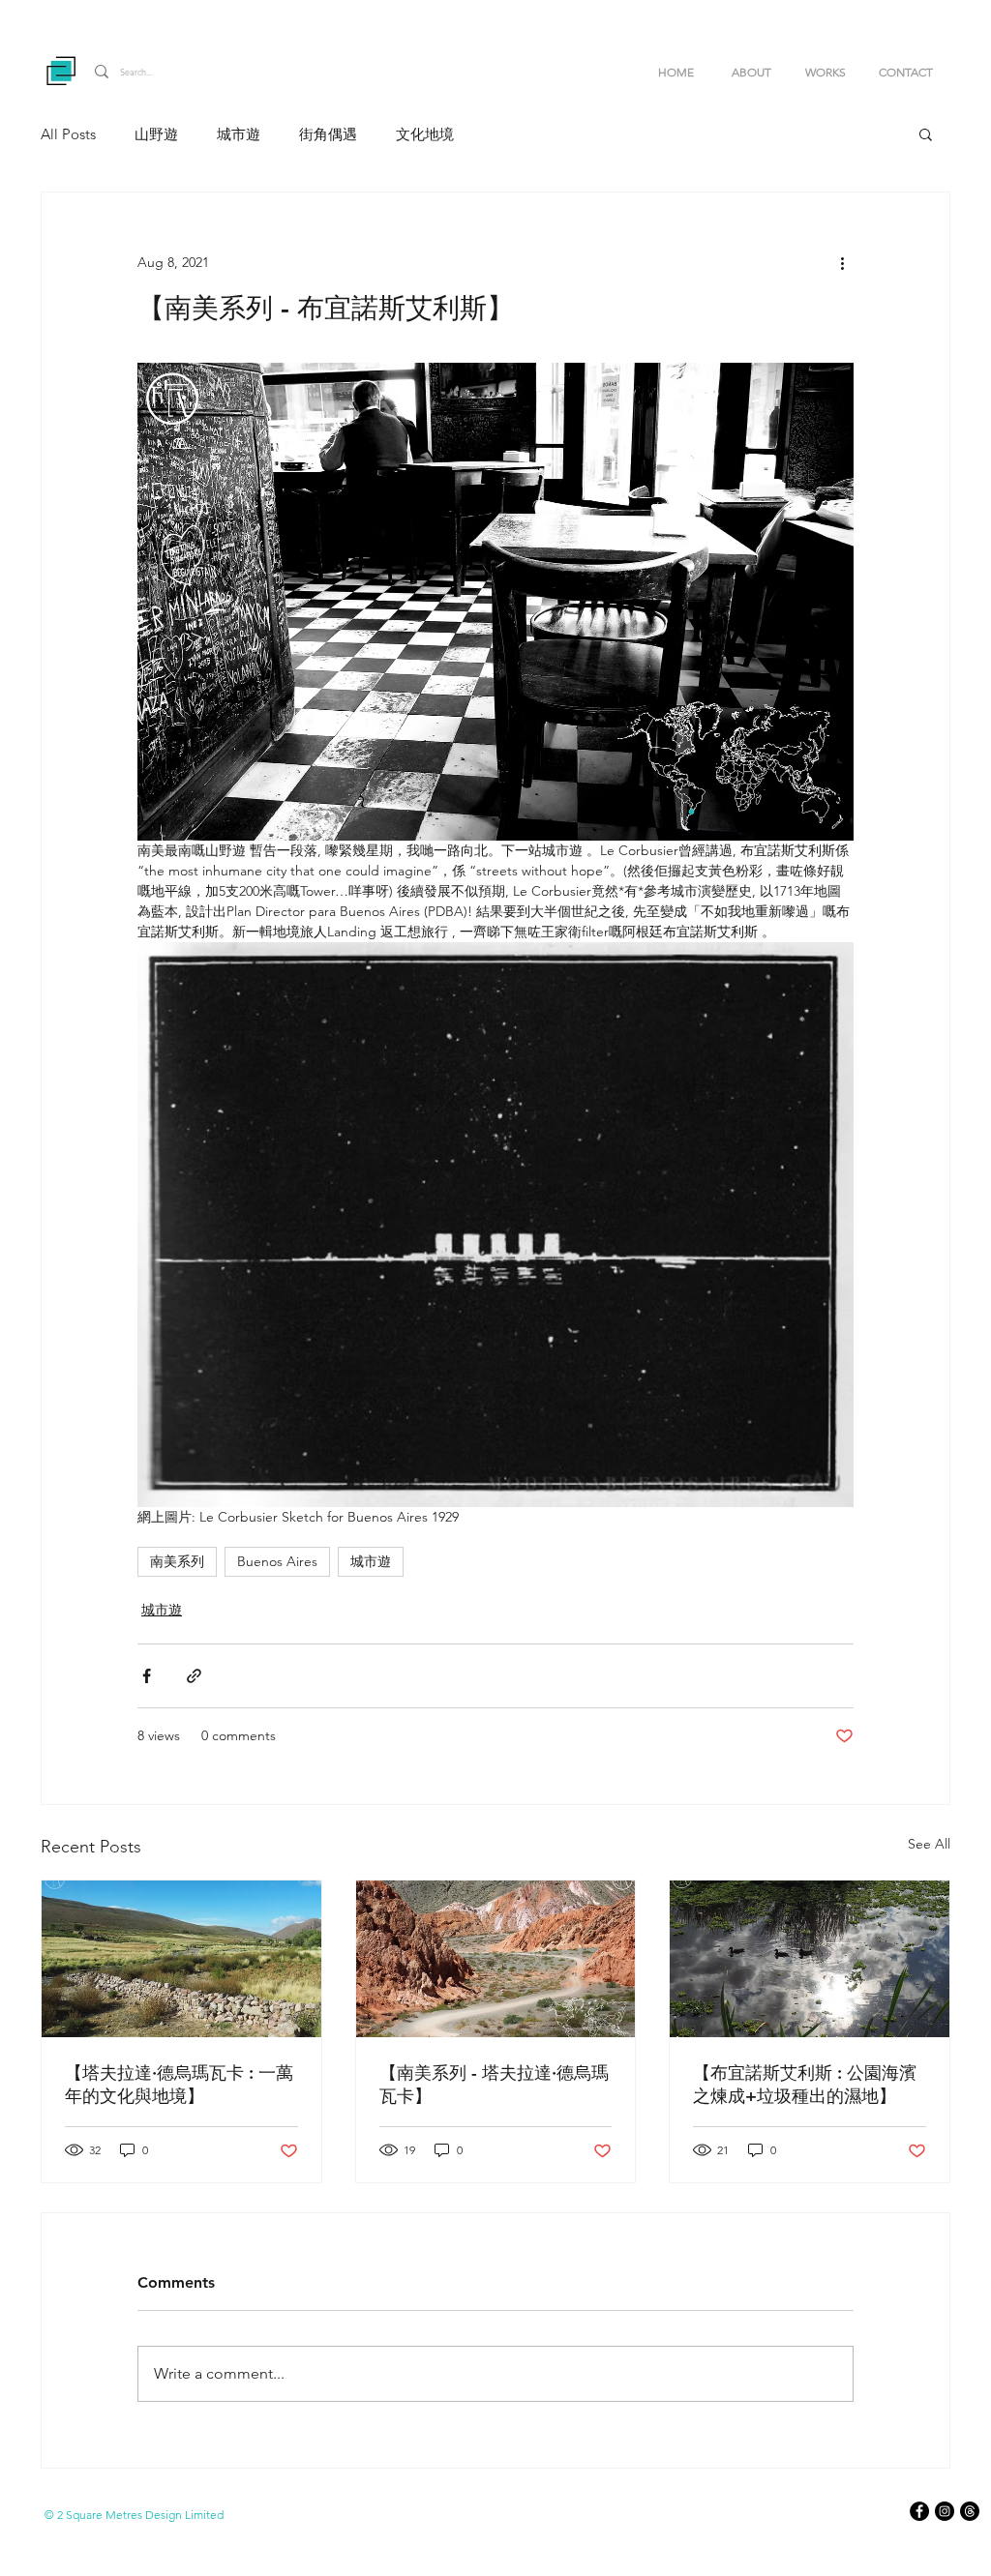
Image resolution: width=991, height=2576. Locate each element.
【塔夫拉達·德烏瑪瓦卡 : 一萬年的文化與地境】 (179, 2084)
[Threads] (970, 2511)
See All (929, 1844)
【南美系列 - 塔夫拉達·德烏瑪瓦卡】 (494, 2084)
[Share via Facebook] (147, 1676)
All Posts (68, 134)
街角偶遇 (328, 134)
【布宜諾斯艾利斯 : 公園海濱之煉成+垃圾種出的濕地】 (805, 2084)
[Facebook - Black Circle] (919, 2511)
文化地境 (425, 134)
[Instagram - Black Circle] (945, 2511)
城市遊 (239, 134)
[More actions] (842, 262)
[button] (832, 72)
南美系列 (177, 1561)
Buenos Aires (277, 1561)
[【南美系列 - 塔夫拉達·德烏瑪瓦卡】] (496, 1959)
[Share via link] (194, 1676)
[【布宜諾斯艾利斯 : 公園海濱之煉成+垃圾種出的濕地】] (810, 1959)
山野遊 (156, 134)
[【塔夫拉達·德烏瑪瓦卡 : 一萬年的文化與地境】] (181, 1959)
